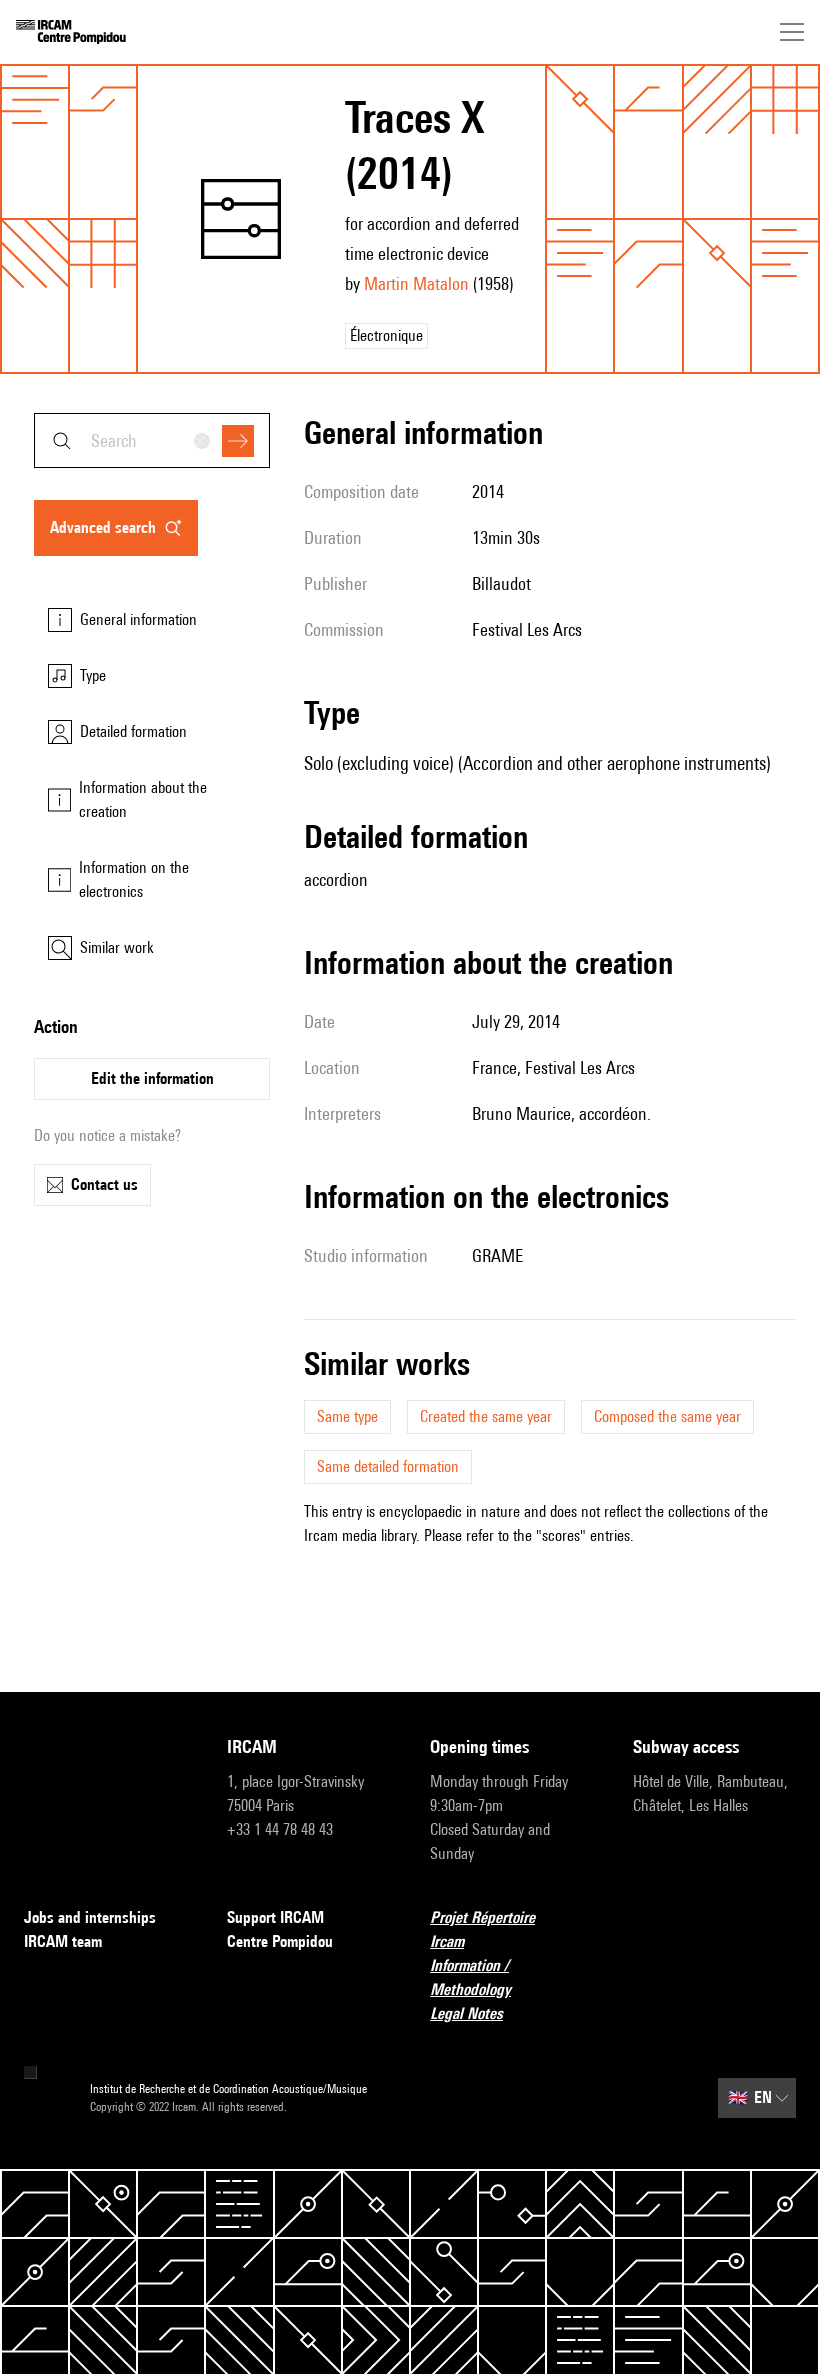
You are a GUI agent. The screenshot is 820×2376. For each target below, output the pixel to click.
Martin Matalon (416, 283)
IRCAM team (63, 1941)
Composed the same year (667, 1416)
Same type (347, 1416)
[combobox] (152, 440)
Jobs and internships (90, 1917)
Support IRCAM (275, 1917)
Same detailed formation (388, 1466)
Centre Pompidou (280, 1941)
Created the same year (486, 1416)
